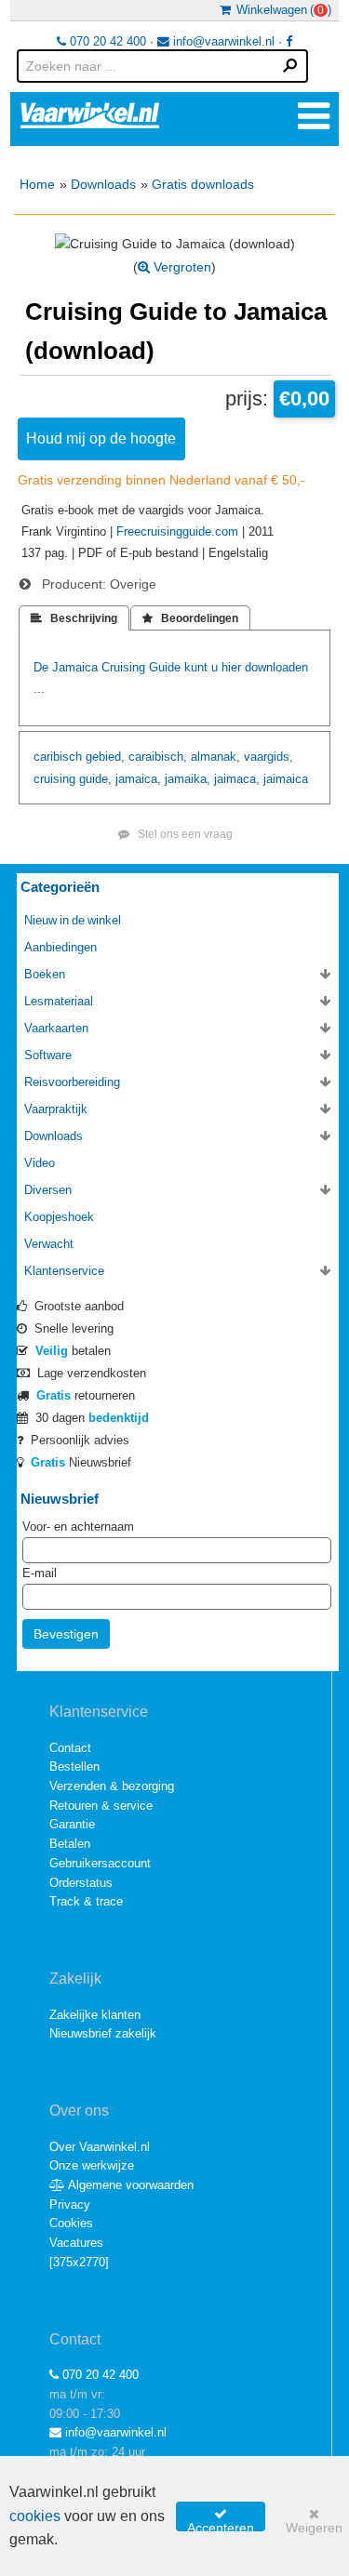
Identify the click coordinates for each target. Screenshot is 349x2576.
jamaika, (188, 779)
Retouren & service (101, 1806)
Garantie (72, 1824)
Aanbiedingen (60, 947)
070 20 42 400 (106, 41)
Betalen (70, 1844)
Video (40, 1163)
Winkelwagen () (281, 10)
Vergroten (181, 267)
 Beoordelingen (190, 618)
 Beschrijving (74, 618)
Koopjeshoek (59, 1217)
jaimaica (286, 779)
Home (37, 184)
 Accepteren (221, 2519)
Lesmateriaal (59, 1001)
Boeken (45, 974)
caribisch (58, 757)
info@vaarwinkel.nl (222, 41)
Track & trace (86, 1901)
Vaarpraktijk (56, 1109)
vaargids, (268, 757)
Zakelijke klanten (95, 2015)
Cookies (71, 2223)
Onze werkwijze (92, 2165)
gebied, (105, 757)
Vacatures (76, 2243)
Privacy (70, 2204)
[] (79, 2262)
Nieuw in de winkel (73, 920)
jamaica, (138, 779)
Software (48, 1055)
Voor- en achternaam (78, 1527)
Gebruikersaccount (100, 1863)
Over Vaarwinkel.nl (100, 2147)
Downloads (103, 184)
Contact (70, 1748)
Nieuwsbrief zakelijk (103, 2033)
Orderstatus (81, 1883)
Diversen (48, 1190)
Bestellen (74, 1766)
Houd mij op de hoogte (101, 438)
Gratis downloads (203, 184)
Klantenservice (64, 1271)
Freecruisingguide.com (177, 531)
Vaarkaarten (56, 1028)
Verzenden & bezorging (112, 1786)
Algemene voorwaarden (129, 2185)
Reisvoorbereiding (72, 1082)
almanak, (215, 757)
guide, (95, 779)
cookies (35, 2516)
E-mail (40, 1573)
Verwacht (49, 1244)
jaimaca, (237, 779)
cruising (54, 779)
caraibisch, (158, 757)
